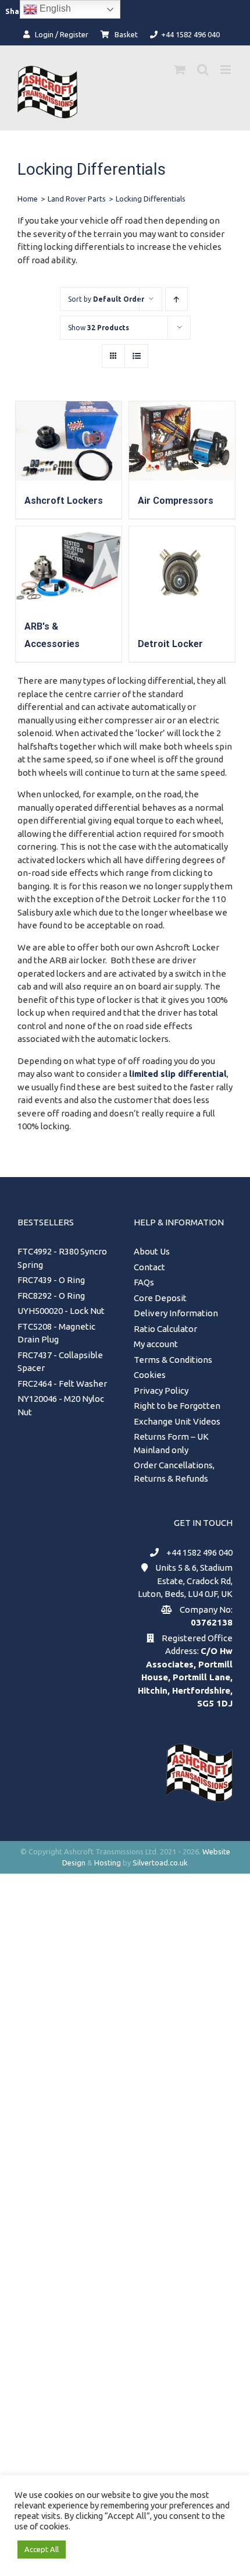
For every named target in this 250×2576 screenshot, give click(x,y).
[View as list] (136, 356)
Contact (149, 1267)
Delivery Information (176, 1313)
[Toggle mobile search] (203, 70)
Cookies (150, 1375)
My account (156, 1344)
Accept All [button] (42, 2549)
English (54, 8)
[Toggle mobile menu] (226, 70)
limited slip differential (178, 1074)
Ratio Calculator (165, 1329)
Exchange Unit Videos (177, 1421)
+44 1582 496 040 (199, 1552)
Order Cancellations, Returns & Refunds (174, 1472)
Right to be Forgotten (177, 1406)
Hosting (108, 1863)
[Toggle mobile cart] (180, 70)
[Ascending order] (176, 299)
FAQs (144, 1282)
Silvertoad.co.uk (160, 1863)
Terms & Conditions (173, 1360)
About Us (152, 1251)
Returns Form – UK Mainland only (171, 1443)
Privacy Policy (161, 1391)
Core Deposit (160, 1298)
